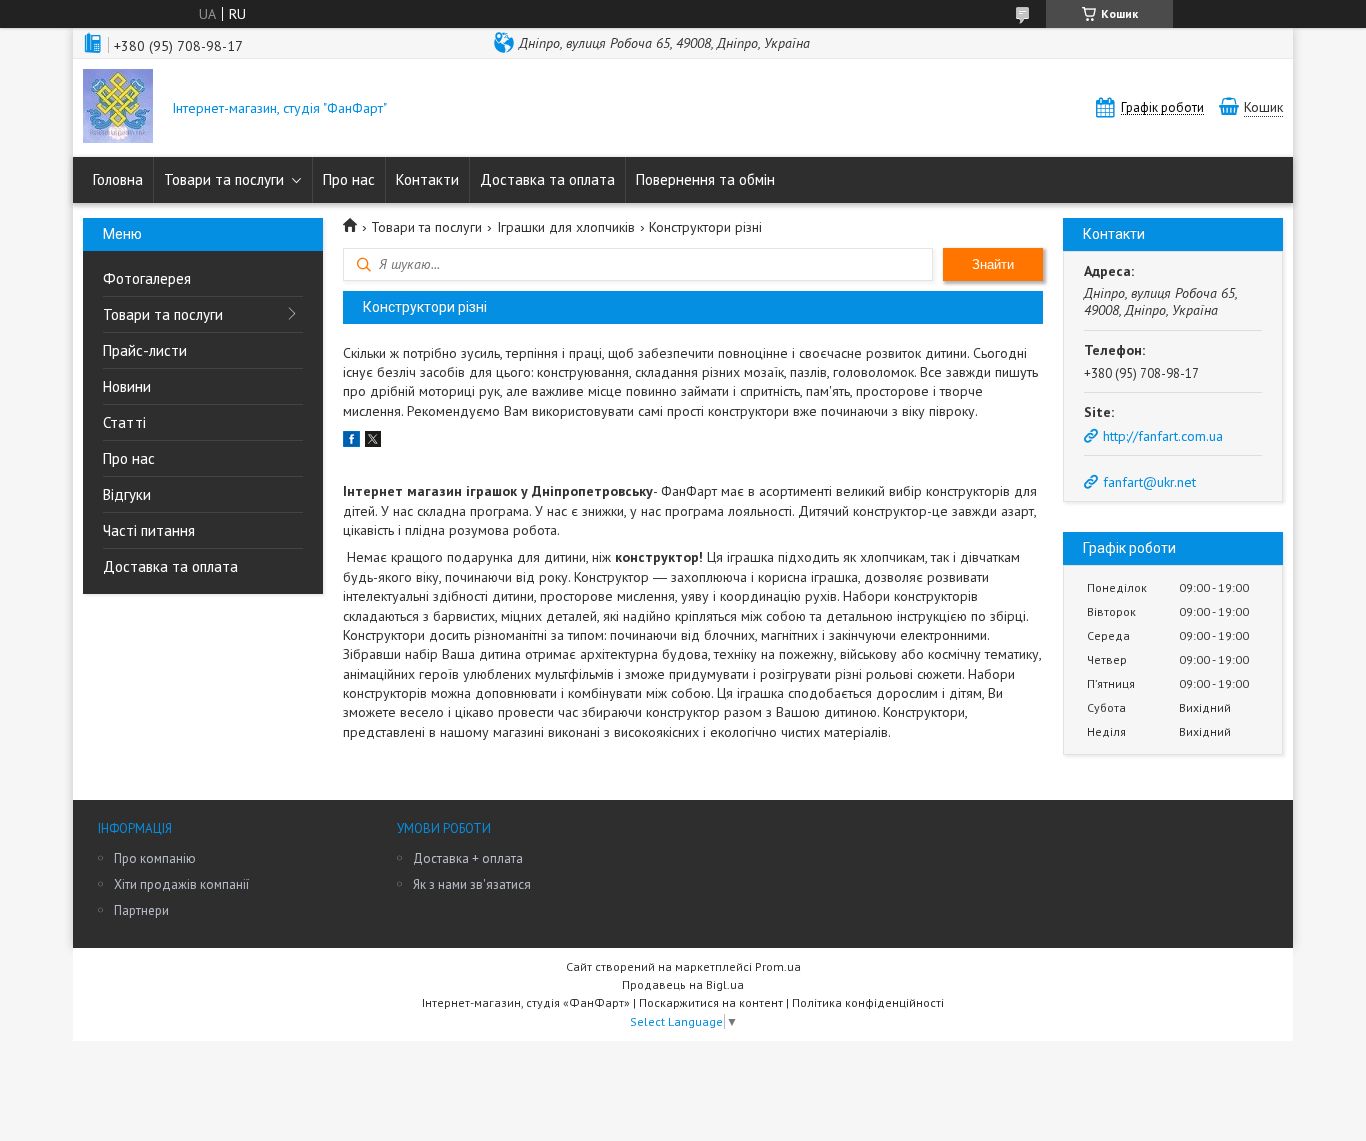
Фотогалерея (147, 278)
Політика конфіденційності (868, 1002)
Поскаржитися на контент (711, 1002)
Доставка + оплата (468, 858)
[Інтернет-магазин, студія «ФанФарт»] (118, 108)
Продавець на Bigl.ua (683, 984)
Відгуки (127, 494)
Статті (124, 422)
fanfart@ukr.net (1149, 482)
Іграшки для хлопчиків (566, 227)
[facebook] (351, 442)
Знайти (993, 264)
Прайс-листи (145, 350)
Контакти (427, 179)
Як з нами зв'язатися (472, 884)
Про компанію (155, 858)
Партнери (141, 910)
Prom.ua (778, 966)
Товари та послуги (224, 179)
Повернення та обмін (705, 179)
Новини (127, 386)
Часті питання (149, 530)
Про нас (349, 179)
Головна (118, 179)
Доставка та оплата (547, 179)
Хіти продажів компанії (181, 884)
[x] (373, 442)
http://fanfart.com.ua (1163, 436)
